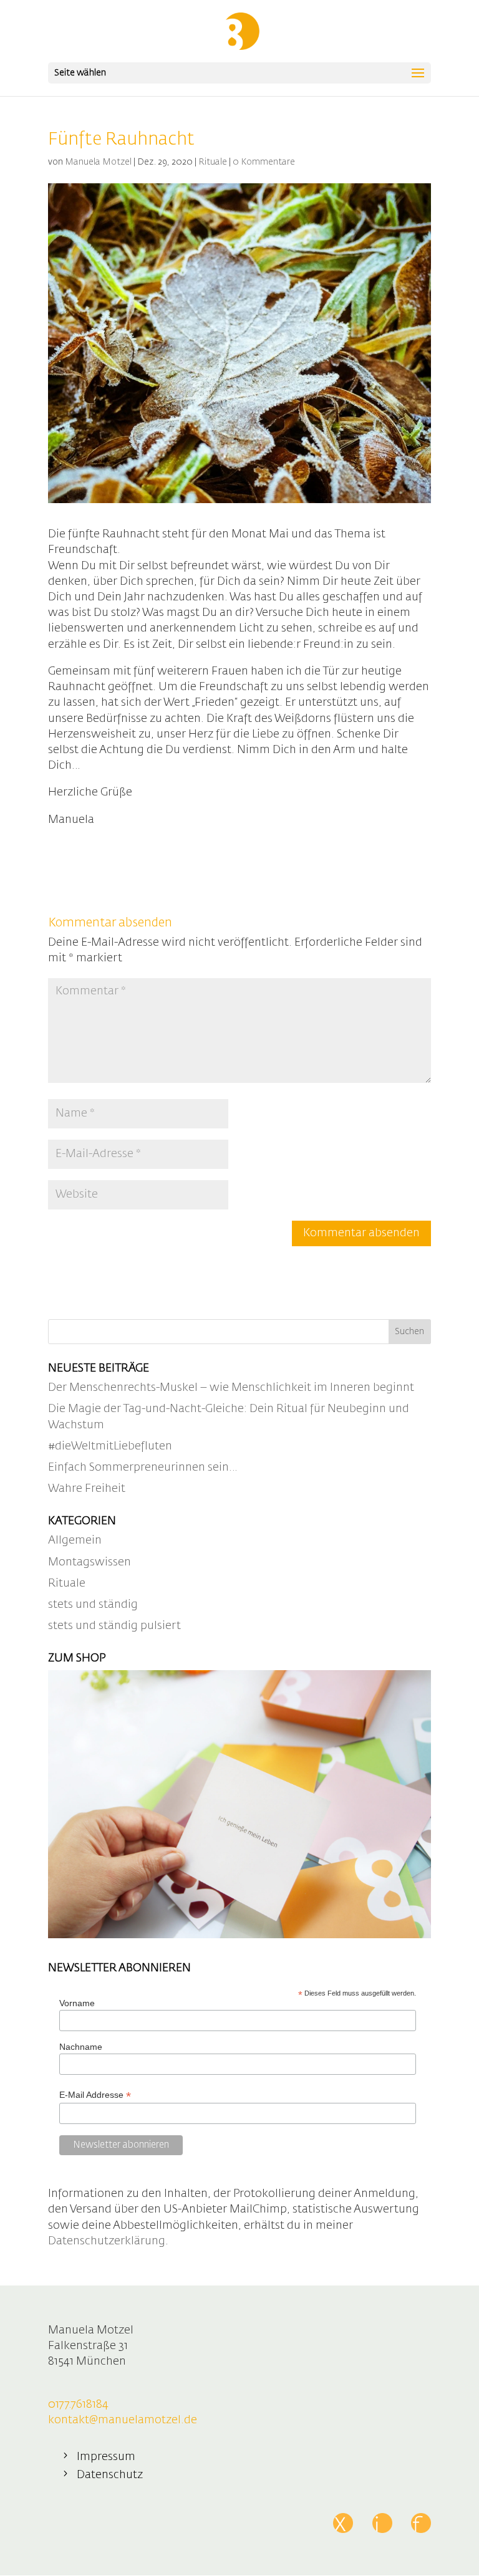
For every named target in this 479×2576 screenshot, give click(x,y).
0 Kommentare (264, 162)
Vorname (77, 2003)
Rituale (213, 162)
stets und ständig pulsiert (114, 1626)
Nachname (81, 2047)
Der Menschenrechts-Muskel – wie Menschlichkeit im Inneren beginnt (231, 1388)
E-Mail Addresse (95, 2095)
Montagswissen (90, 1562)
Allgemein (75, 1540)
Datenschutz (110, 2475)
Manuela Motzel (98, 162)
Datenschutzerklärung (107, 2241)
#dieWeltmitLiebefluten (110, 1446)
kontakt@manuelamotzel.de (123, 2420)
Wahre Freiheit (87, 1489)
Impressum (106, 2457)
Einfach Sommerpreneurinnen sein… (143, 1468)
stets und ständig (93, 1605)
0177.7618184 (78, 2405)
